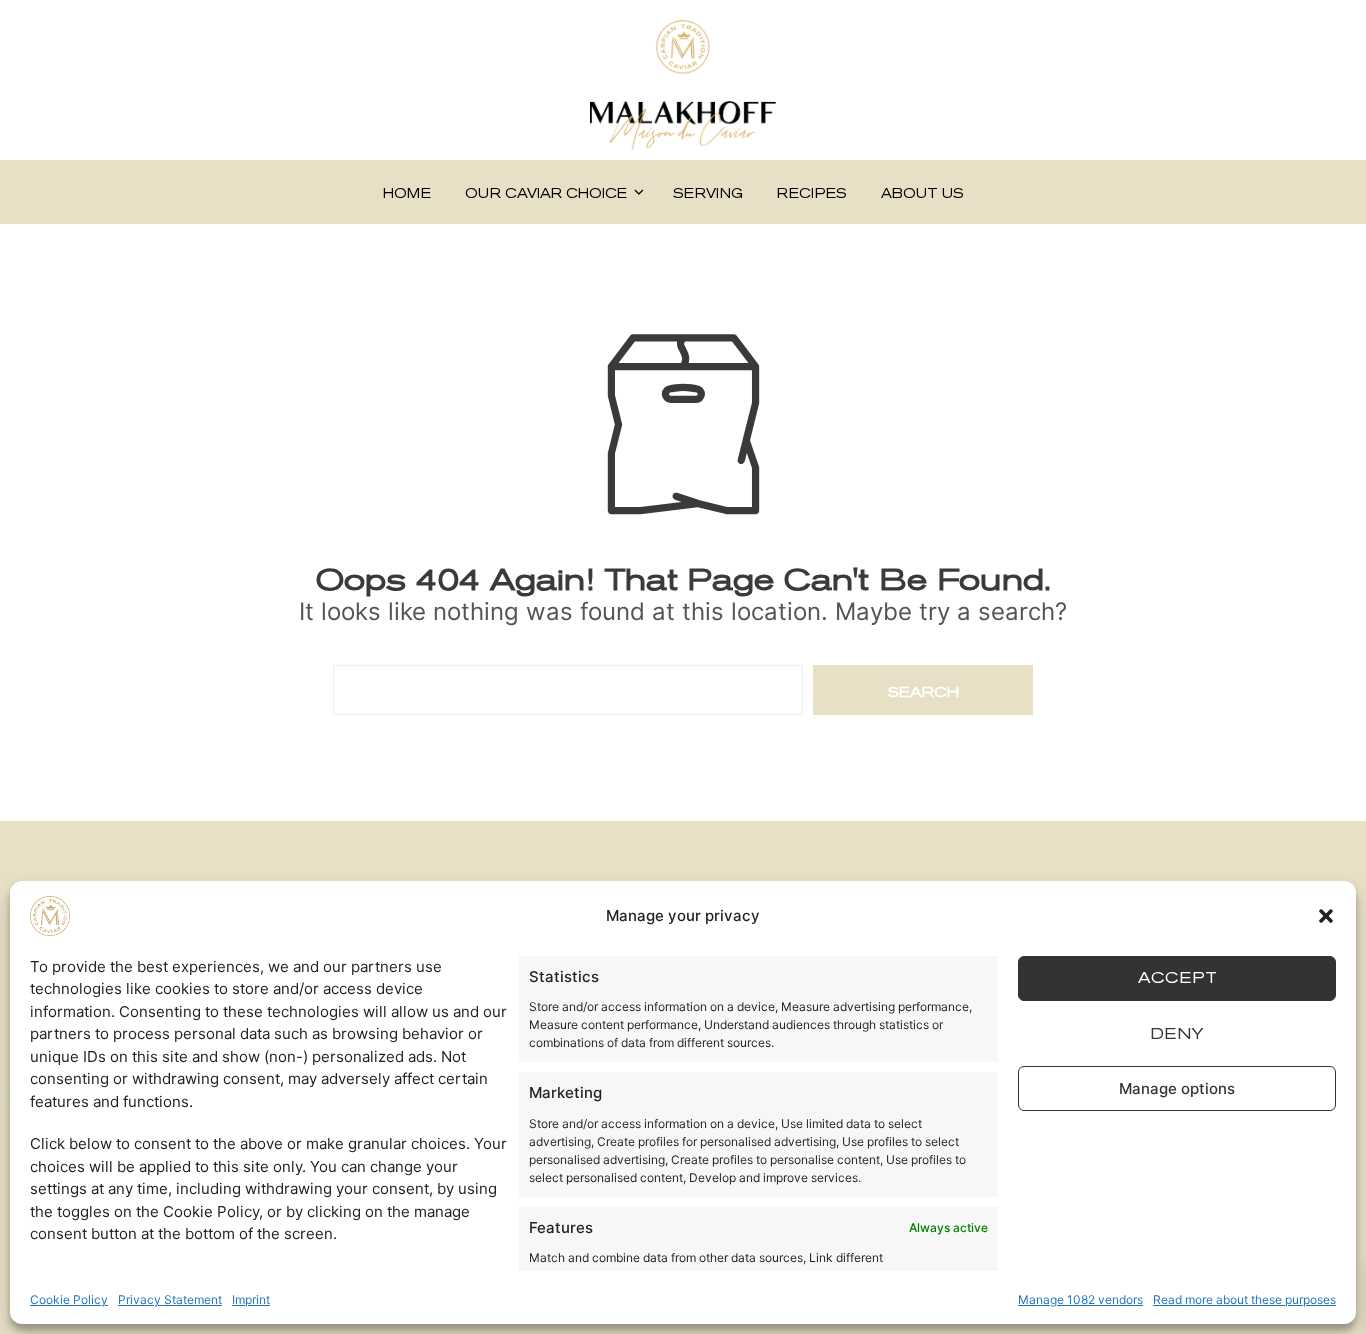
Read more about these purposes (1244, 1299)
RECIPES (812, 193)
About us (922, 193)
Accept (1177, 978)
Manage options (1177, 1088)
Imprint (251, 1299)
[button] (1326, 916)
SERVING (708, 193)
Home (407, 193)
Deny (1177, 1033)
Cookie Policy (69, 1299)
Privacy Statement (170, 1299)
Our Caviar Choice (546, 193)
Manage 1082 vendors (1080, 1299)
